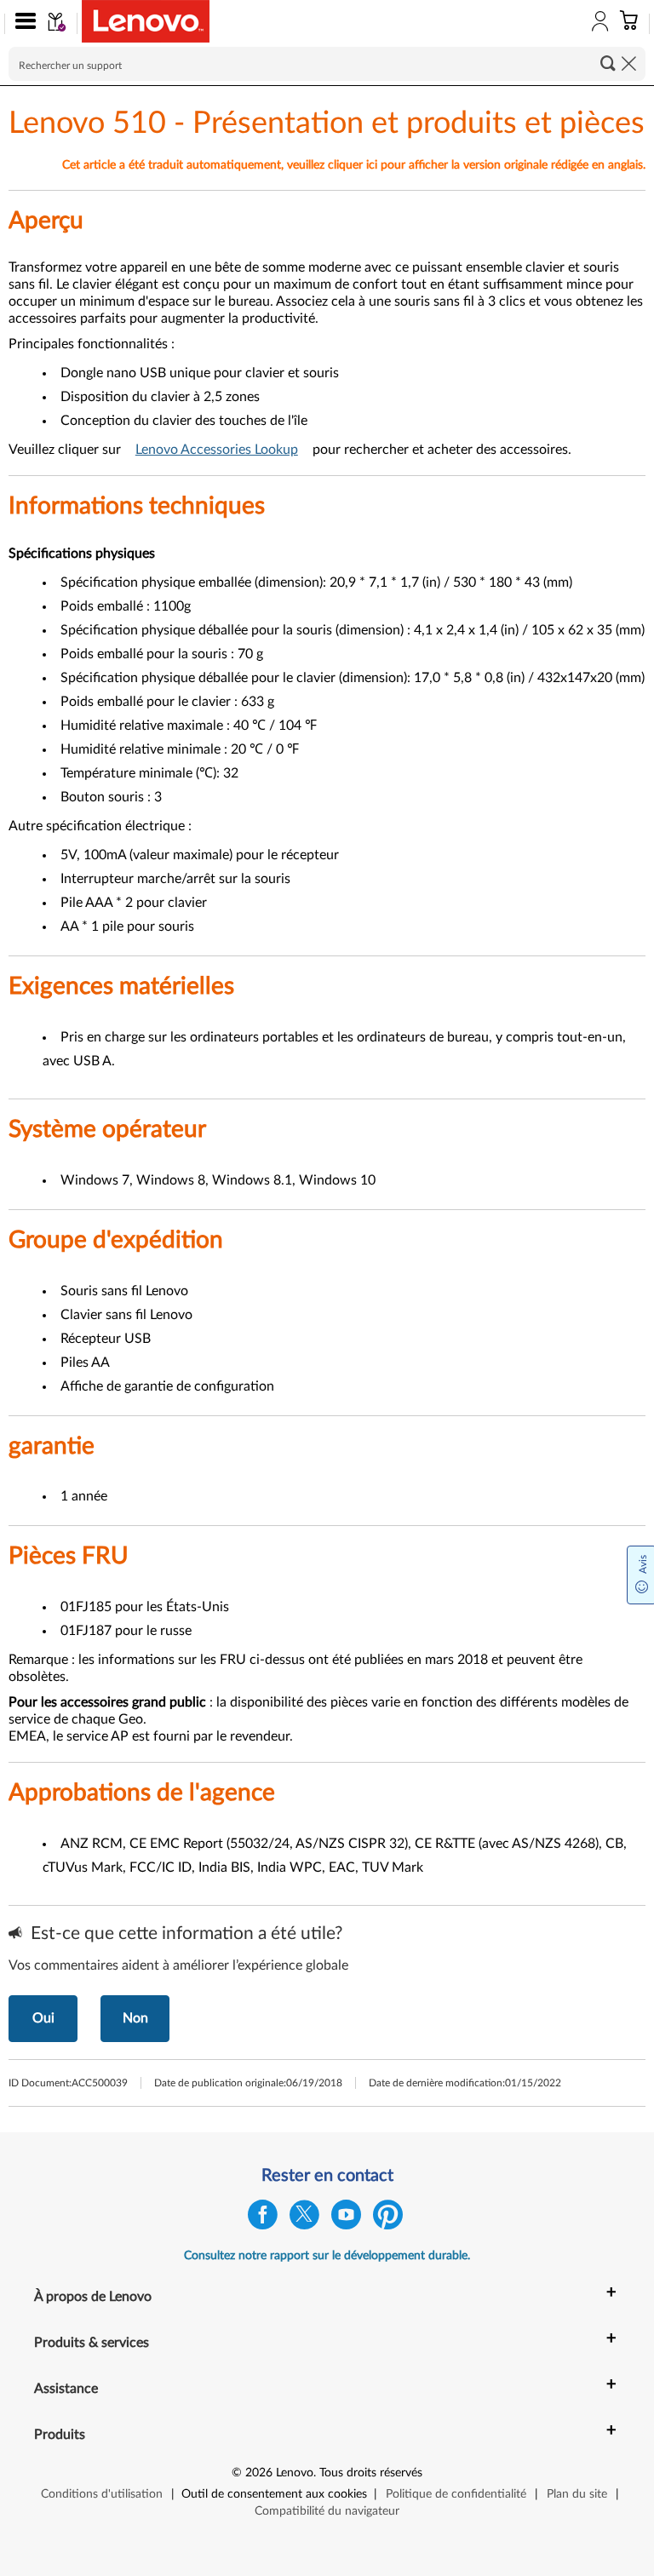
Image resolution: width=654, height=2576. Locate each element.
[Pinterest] (388, 2219)
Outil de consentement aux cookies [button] (274, 2494)
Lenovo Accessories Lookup (217, 450)
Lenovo (295, 2473)
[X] (304, 2219)
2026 (259, 2473)
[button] (22, 24)
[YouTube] (346, 2219)
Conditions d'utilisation (102, 2494)
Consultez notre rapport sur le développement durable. (327, 2256)
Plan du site (577, 2494)
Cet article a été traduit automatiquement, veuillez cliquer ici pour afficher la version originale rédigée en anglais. (354, 165)
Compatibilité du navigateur (327, 2511)
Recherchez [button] (608, 63)
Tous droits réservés (371, 2473)
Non (135, 2018)
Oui (43, 2018)
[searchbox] (327, 64)
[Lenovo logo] (146, 21)
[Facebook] (263, 2219)
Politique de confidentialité (456, 2494)
